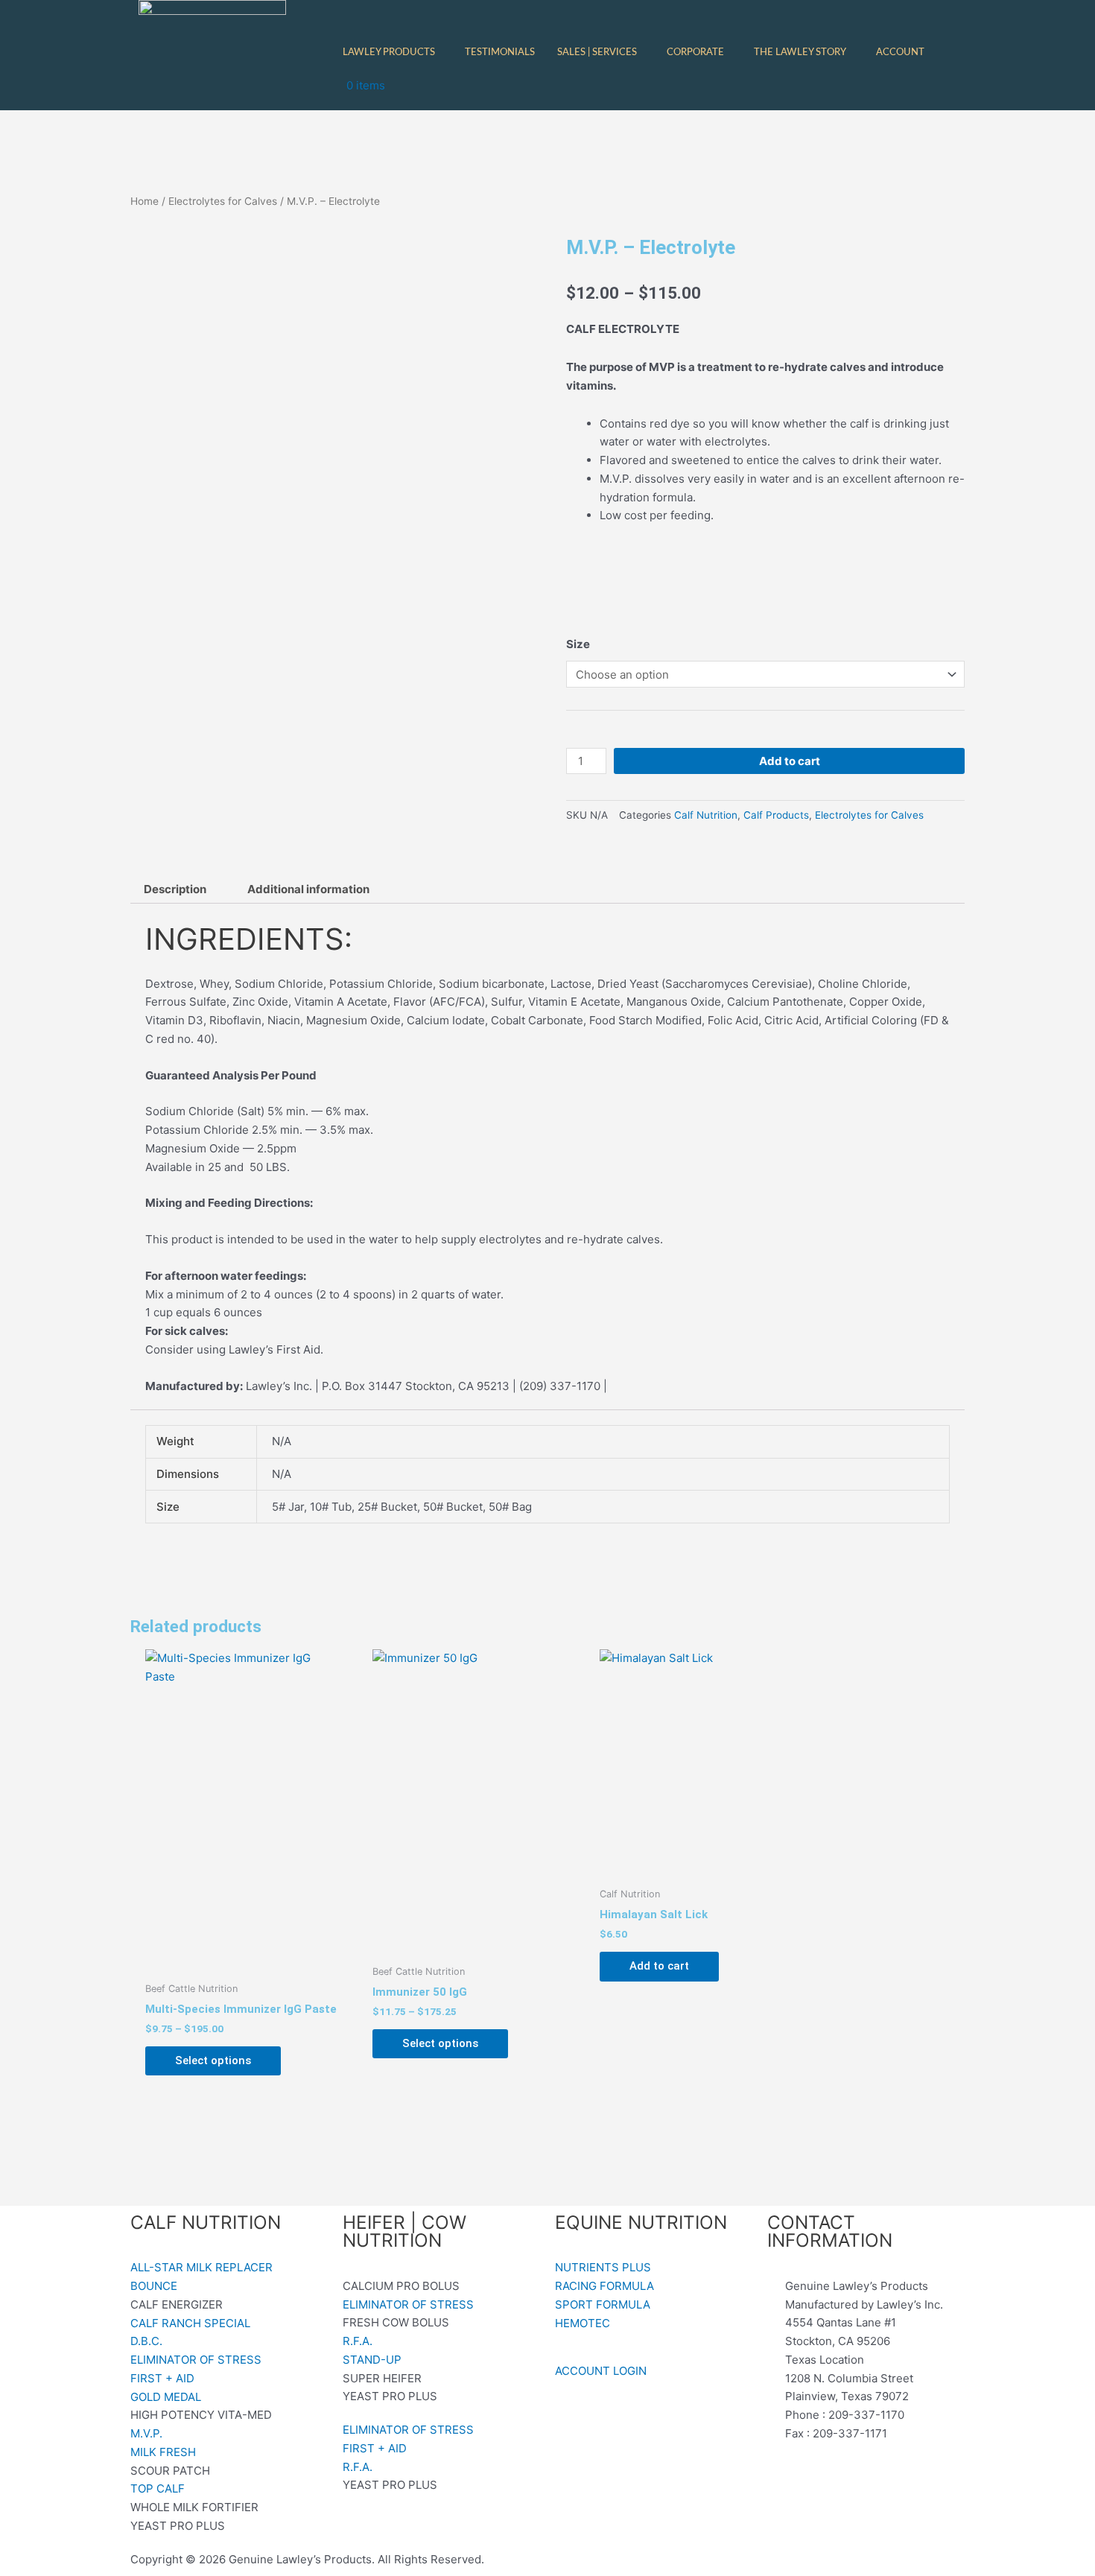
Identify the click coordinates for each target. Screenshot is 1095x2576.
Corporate (695, 53)
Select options (213, 2061)
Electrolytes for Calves (223, 201)
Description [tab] (175, 889)
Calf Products (776, 815)
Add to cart (790, 761)
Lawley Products (389, 53)
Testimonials (500, 53)
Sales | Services (597, 53)
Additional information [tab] (308, 889)
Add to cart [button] (659, 1966)
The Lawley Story (800, 53)
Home (145, 201)
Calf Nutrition (706, 815)
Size (578, 644)
